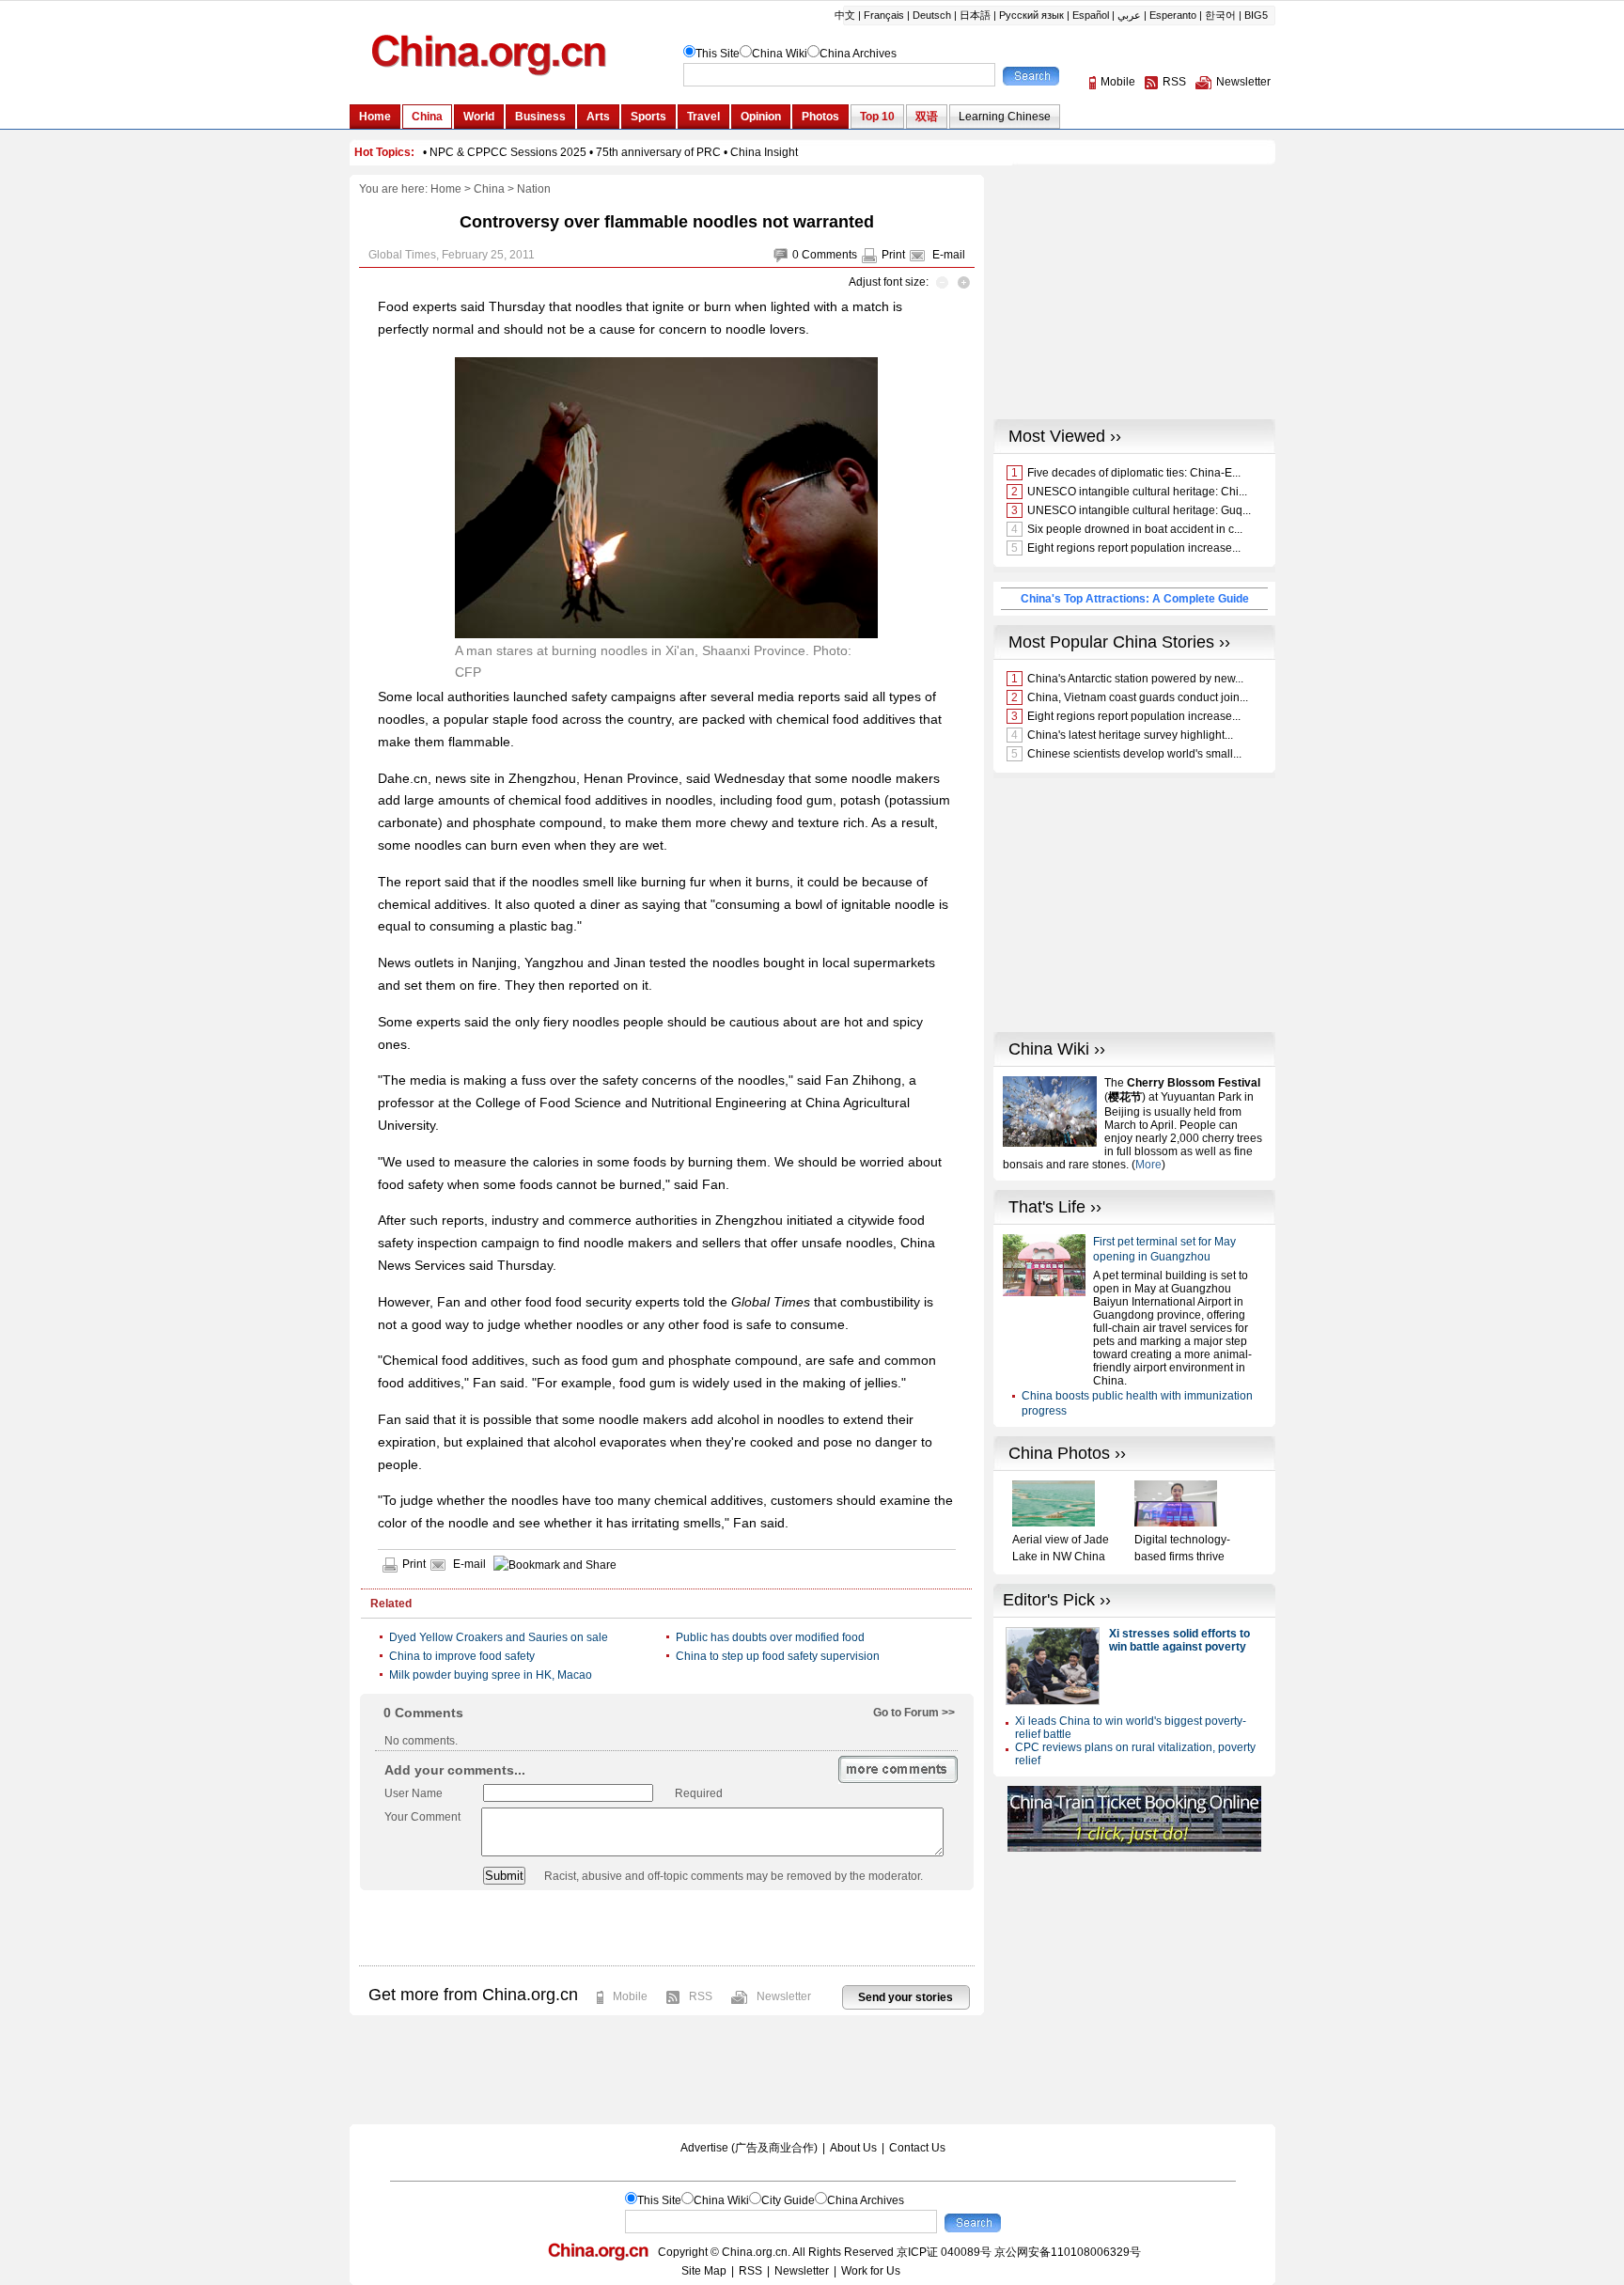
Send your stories (906, 1997)
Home (446, 189)
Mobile (630, 1996)
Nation (534, 189)
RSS (701, 1996)
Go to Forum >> (914, 1713)
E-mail (949, 255)
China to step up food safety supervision (778, 1656)
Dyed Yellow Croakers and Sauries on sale (499, 1637)
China (489, 189)
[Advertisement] (666, 1928)
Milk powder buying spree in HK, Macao (491, 1675)
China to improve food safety (462, 1656)
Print (893, 255)
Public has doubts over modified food (770, 1637)
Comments (829, 255)
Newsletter (784, 1996)
